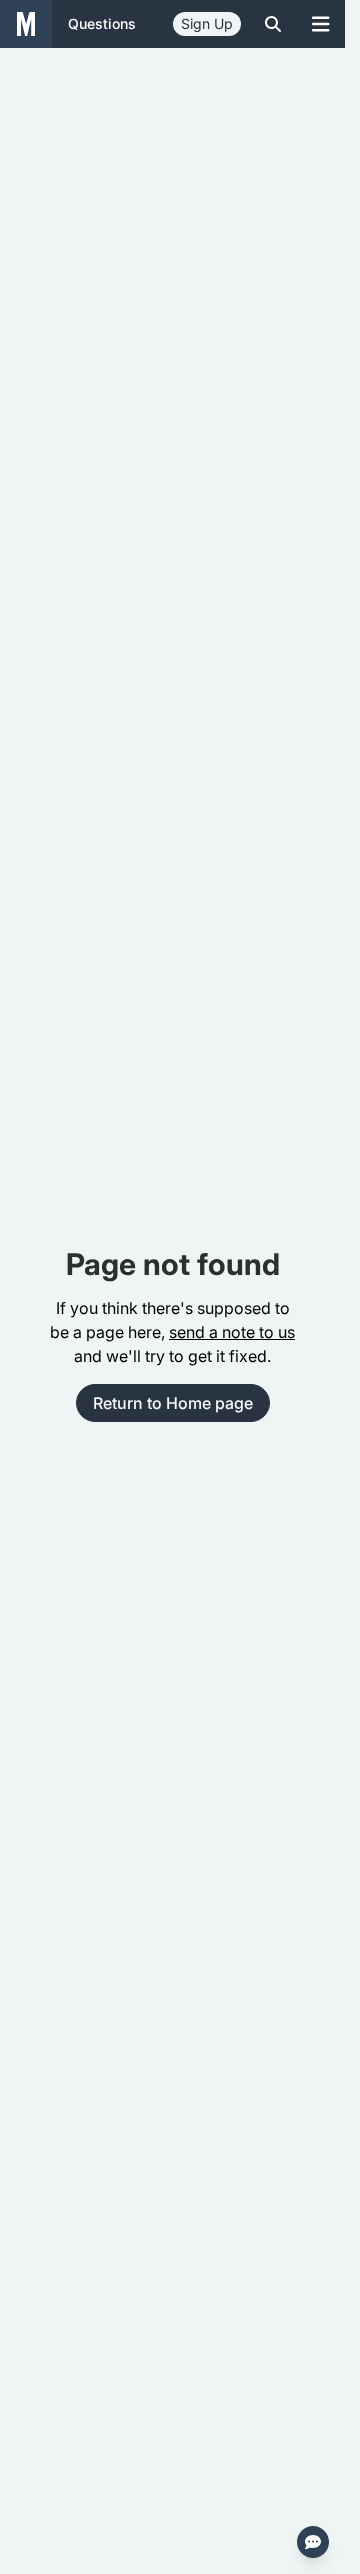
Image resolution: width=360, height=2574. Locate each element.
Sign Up (207, 23)
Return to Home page (173, 1403)
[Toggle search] (273, 24)
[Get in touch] (313, 2542)
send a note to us (232, 1332)
